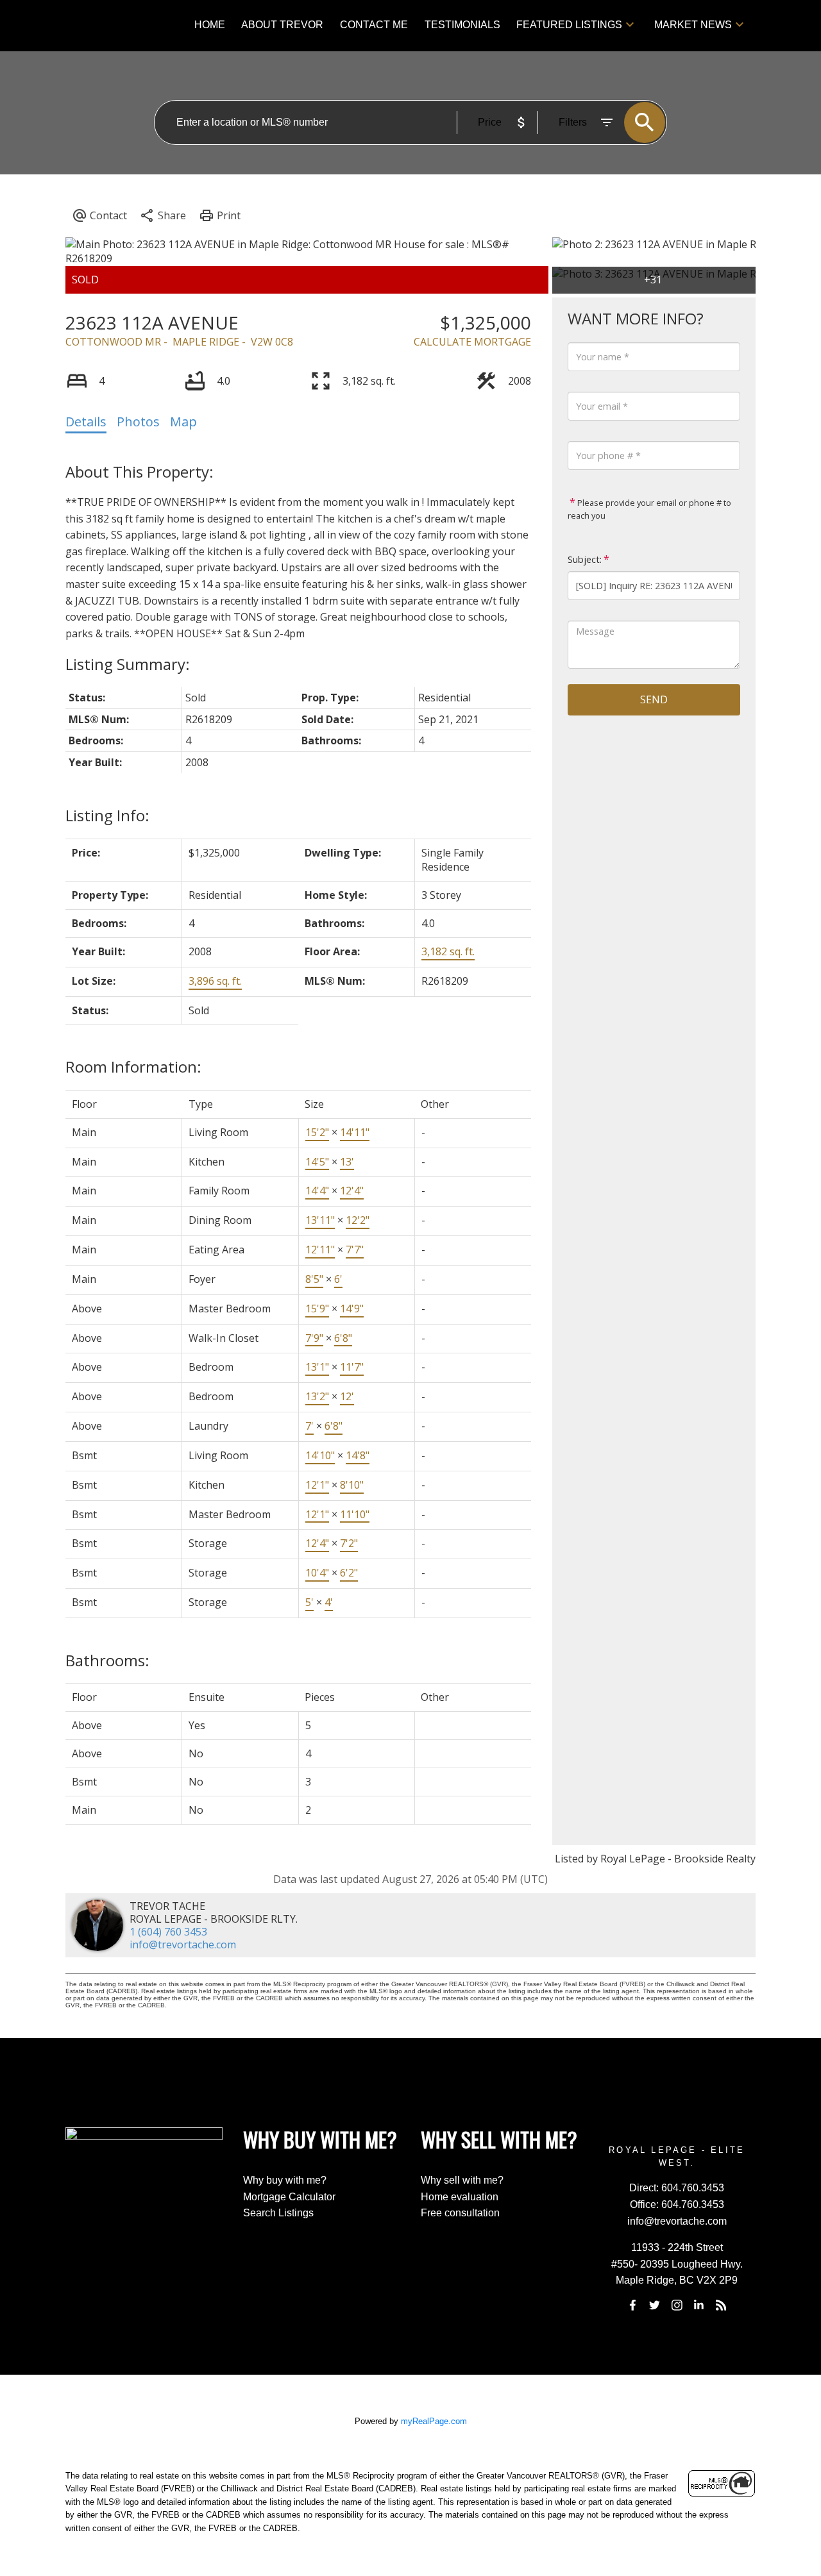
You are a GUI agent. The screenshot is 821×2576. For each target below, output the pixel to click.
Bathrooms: (107, 1660)
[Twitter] (655, 2305)
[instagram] (677, 2305)
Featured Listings (569, 25)
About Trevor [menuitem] (282, 25)
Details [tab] (86, 422)
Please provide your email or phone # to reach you (649, 509)
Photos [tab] (138, 422)
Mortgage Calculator (289, 2197)
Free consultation (460, 2213)
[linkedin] (699, 2305)
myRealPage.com (434, 2421)
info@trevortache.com (183, 1945)
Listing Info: (107, 815)
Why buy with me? (285, 2180)
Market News (693, 25)
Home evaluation (460, 2197)
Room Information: (133, 1066)
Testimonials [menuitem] (462, 25)
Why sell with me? (462, 2180)
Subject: (585, 559)
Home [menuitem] (210, 25)
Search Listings (278, 2213)
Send (654, 699)
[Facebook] (632, 2305)
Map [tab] (183, 422)
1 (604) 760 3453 (168, 1932)
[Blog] (721, 2305)
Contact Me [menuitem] (374, 25)
